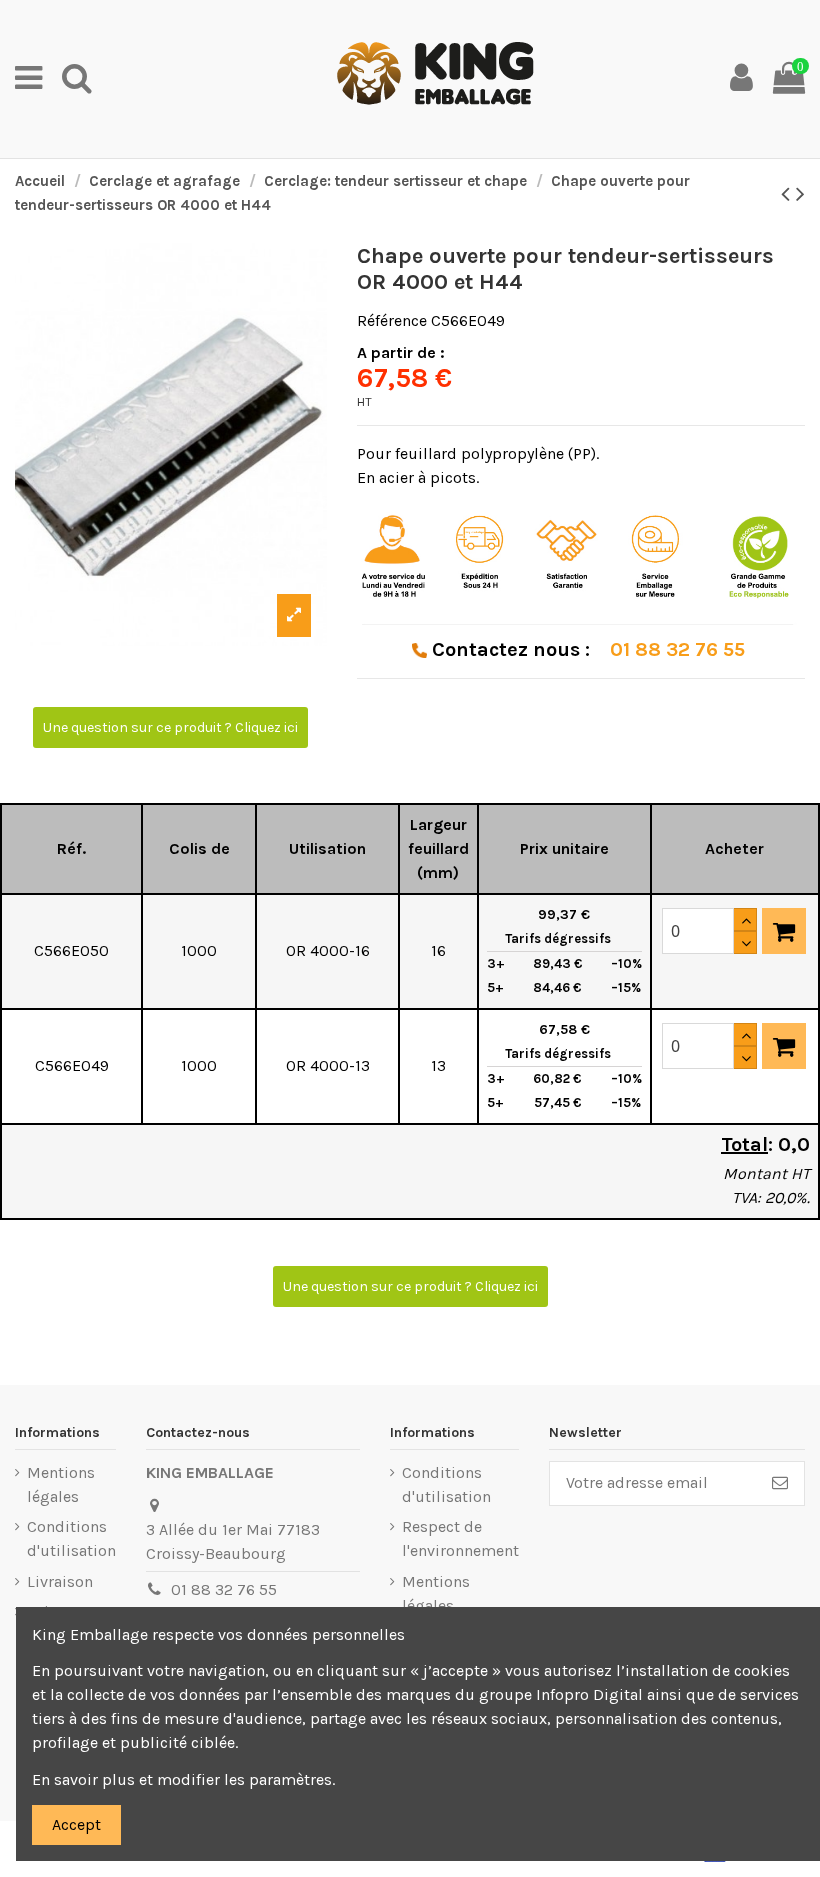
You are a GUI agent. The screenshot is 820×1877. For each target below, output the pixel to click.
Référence (392, 320)
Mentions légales (61, 1484)
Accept (76, 1824)
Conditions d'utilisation (71, 1538)
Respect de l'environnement (460, 1538)
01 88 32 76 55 (224, 1589)
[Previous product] (788, 194)
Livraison (60, 1581)
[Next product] (800, 194)
